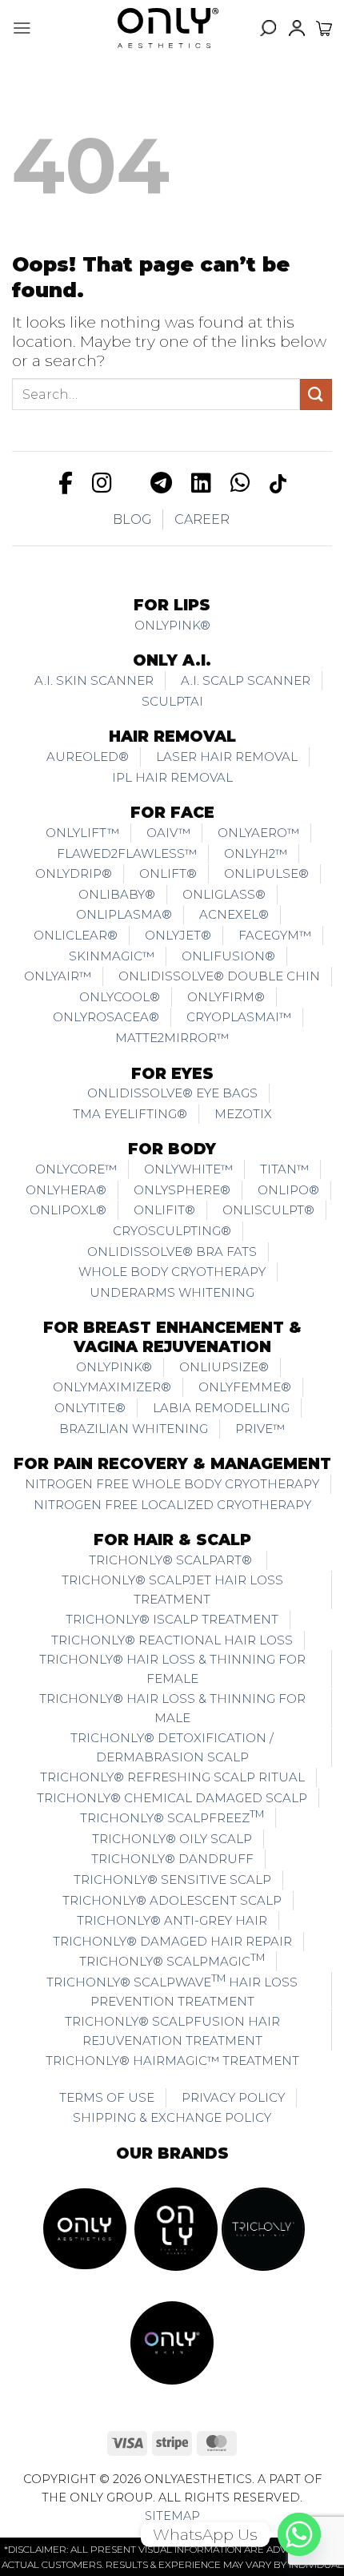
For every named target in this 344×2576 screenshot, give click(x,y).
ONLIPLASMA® (124, 914)
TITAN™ (284, 1169)
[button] (22, 28)
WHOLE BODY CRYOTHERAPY (172, 1272)
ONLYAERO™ (258, 833)
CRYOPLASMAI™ (239, 1017)
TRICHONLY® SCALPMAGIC (172, 1960)
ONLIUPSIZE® (224, 1367)
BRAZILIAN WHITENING (134, 1429)
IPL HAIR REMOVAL (172, 777)
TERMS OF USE (107, 2097)
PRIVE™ (260, 1429)
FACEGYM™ (275, 935)
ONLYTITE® (90, 1408)
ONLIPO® (288, 1190)
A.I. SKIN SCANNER (94, 680)
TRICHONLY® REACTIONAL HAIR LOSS (172, 1640)
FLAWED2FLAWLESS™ (127, 853)
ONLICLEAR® (76, 935)
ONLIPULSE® (266, 873)
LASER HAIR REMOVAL (227, 757)
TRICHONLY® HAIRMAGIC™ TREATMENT (172, 2061)
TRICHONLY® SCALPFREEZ (172, 1817)
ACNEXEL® (234, 914)
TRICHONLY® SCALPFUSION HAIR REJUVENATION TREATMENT (172, 2031)
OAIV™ (168, 833)
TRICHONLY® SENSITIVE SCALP (172, 1880)
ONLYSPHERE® (182, 1190)
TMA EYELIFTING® (130, 1114)
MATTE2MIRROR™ (172, 1038)
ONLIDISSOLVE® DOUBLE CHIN (219, 976)
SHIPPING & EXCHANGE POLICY (172, 2117)
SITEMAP (172, 2516)
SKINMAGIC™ (112, 956)
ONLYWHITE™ (188, 1169)
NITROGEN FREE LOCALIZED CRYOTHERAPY (172, 1505)
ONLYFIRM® (226, 997)
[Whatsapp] (299, 2534)
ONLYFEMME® (245, 1387)
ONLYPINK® (172, 625)
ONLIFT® (168, 873)
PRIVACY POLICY (233, 2097)
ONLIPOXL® (68, 1210)
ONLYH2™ (256, 853)
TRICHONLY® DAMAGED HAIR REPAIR (172, 1941)
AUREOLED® (88, 757)
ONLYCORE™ (76, 1169)
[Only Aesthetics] (168, 28)
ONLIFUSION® (228, 956)
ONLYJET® (178, 935)
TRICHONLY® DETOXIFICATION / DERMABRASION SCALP (172, 1747)
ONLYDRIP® (74, 873)
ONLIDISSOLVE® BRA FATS (172, 1252)
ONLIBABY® (117, 894)
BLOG (132, 519)
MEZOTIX (243, 1114)
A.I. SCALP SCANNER (246, 680)
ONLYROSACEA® (106, 1017)
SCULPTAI (172, 701)
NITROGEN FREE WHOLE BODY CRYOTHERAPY (172, 1484)
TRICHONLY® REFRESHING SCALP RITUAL (172, 1777)
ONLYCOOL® (120, 997)
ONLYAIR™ (58, 976)
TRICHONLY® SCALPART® (172, 1560)
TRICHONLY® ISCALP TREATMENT (172, 1619)
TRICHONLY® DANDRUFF (172, 1859)
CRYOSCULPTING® (172, 1231)
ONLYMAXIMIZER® (112, 1387)
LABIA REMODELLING (221, 1408)
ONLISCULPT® (268, 1210)
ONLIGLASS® (224, 894)
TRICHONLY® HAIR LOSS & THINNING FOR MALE (172, 1708)
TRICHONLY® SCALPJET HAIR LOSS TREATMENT (172, 1590)
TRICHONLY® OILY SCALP (172, 1839)
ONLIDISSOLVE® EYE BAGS (172, 1093)
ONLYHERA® (66, 1190)
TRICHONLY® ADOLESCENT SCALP (172, 1900)
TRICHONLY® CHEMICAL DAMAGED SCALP (172, 1798)
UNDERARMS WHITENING (172, 1292)
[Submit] (316, 394)
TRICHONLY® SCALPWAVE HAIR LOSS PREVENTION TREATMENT (172, 1990)
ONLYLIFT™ (82, 833)
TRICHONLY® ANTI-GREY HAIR (172, 1920)
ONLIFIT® (164, 1210)
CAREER (202, 519)
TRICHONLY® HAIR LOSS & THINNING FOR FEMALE (172, 1669)
